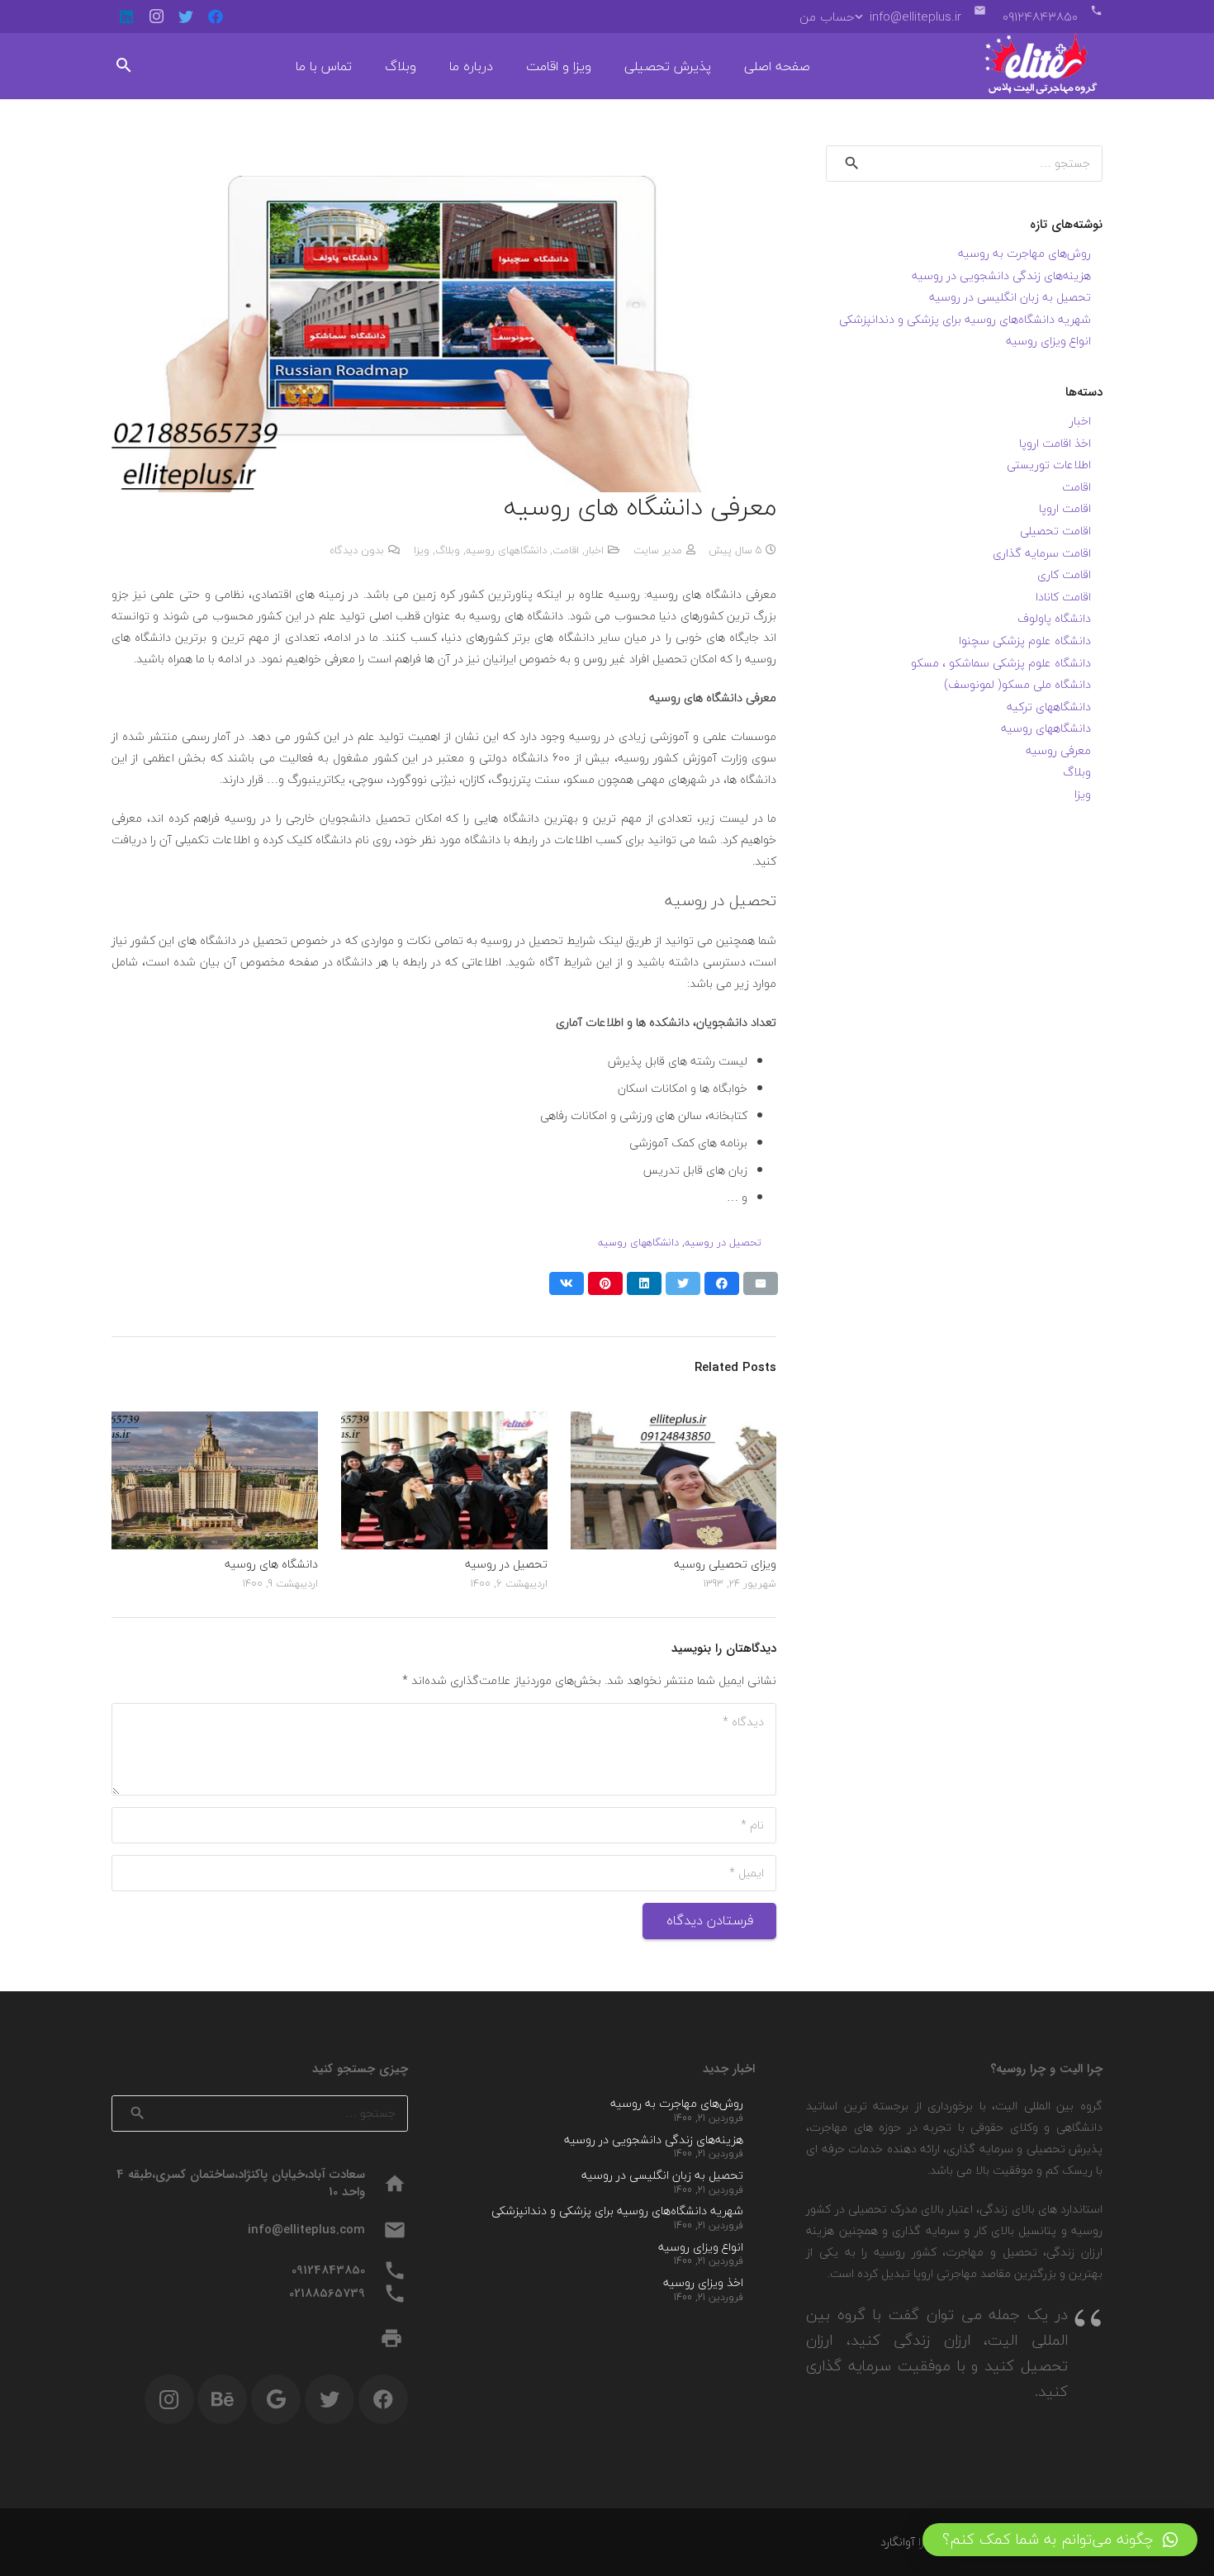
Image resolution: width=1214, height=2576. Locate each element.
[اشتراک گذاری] (722, 1283)
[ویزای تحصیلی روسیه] (674, 1422)
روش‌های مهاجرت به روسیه (1024, 253)
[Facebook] (216, 17)
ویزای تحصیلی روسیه (725, 1564)
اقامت (566, 550)
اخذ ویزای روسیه (703, 2282)
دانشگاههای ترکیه (1049, 707)
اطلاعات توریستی (1049, 465)
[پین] (605, 1283)
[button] (1060, 2540)
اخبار (594, 550)
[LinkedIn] (126, 17)
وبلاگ (448, 550)
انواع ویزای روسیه (1048, 341)
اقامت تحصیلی (1055, 531)
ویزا (422, 550)
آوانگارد (898, 2542)
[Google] (276, 2399)
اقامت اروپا (1065, 508)
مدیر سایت (658, 550)
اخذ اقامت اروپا (1055, 443)
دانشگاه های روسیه (271, 1564)
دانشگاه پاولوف (1054, 618)
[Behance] (222, 2399)
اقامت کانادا (1063, 597)
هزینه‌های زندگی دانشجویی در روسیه (1001, 275)
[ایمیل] (761, 1283)
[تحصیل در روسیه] (444, 1422)
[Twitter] (186, 17)
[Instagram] (156, 17)
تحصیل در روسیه (723, 1242)
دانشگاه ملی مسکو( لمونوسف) (1017, 684)
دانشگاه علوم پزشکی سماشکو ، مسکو (1001, 663)
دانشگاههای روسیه (506, 550)
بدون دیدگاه (357, 550)
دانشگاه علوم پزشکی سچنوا (1025, 640)
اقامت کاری (1064, 574)
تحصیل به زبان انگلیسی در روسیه (1010, 297)
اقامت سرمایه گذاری (1042, 553)
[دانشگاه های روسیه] (215, 1422)
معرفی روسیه (1058, 750)
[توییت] (683, 1283)
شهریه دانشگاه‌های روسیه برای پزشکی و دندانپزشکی (965, 319)
